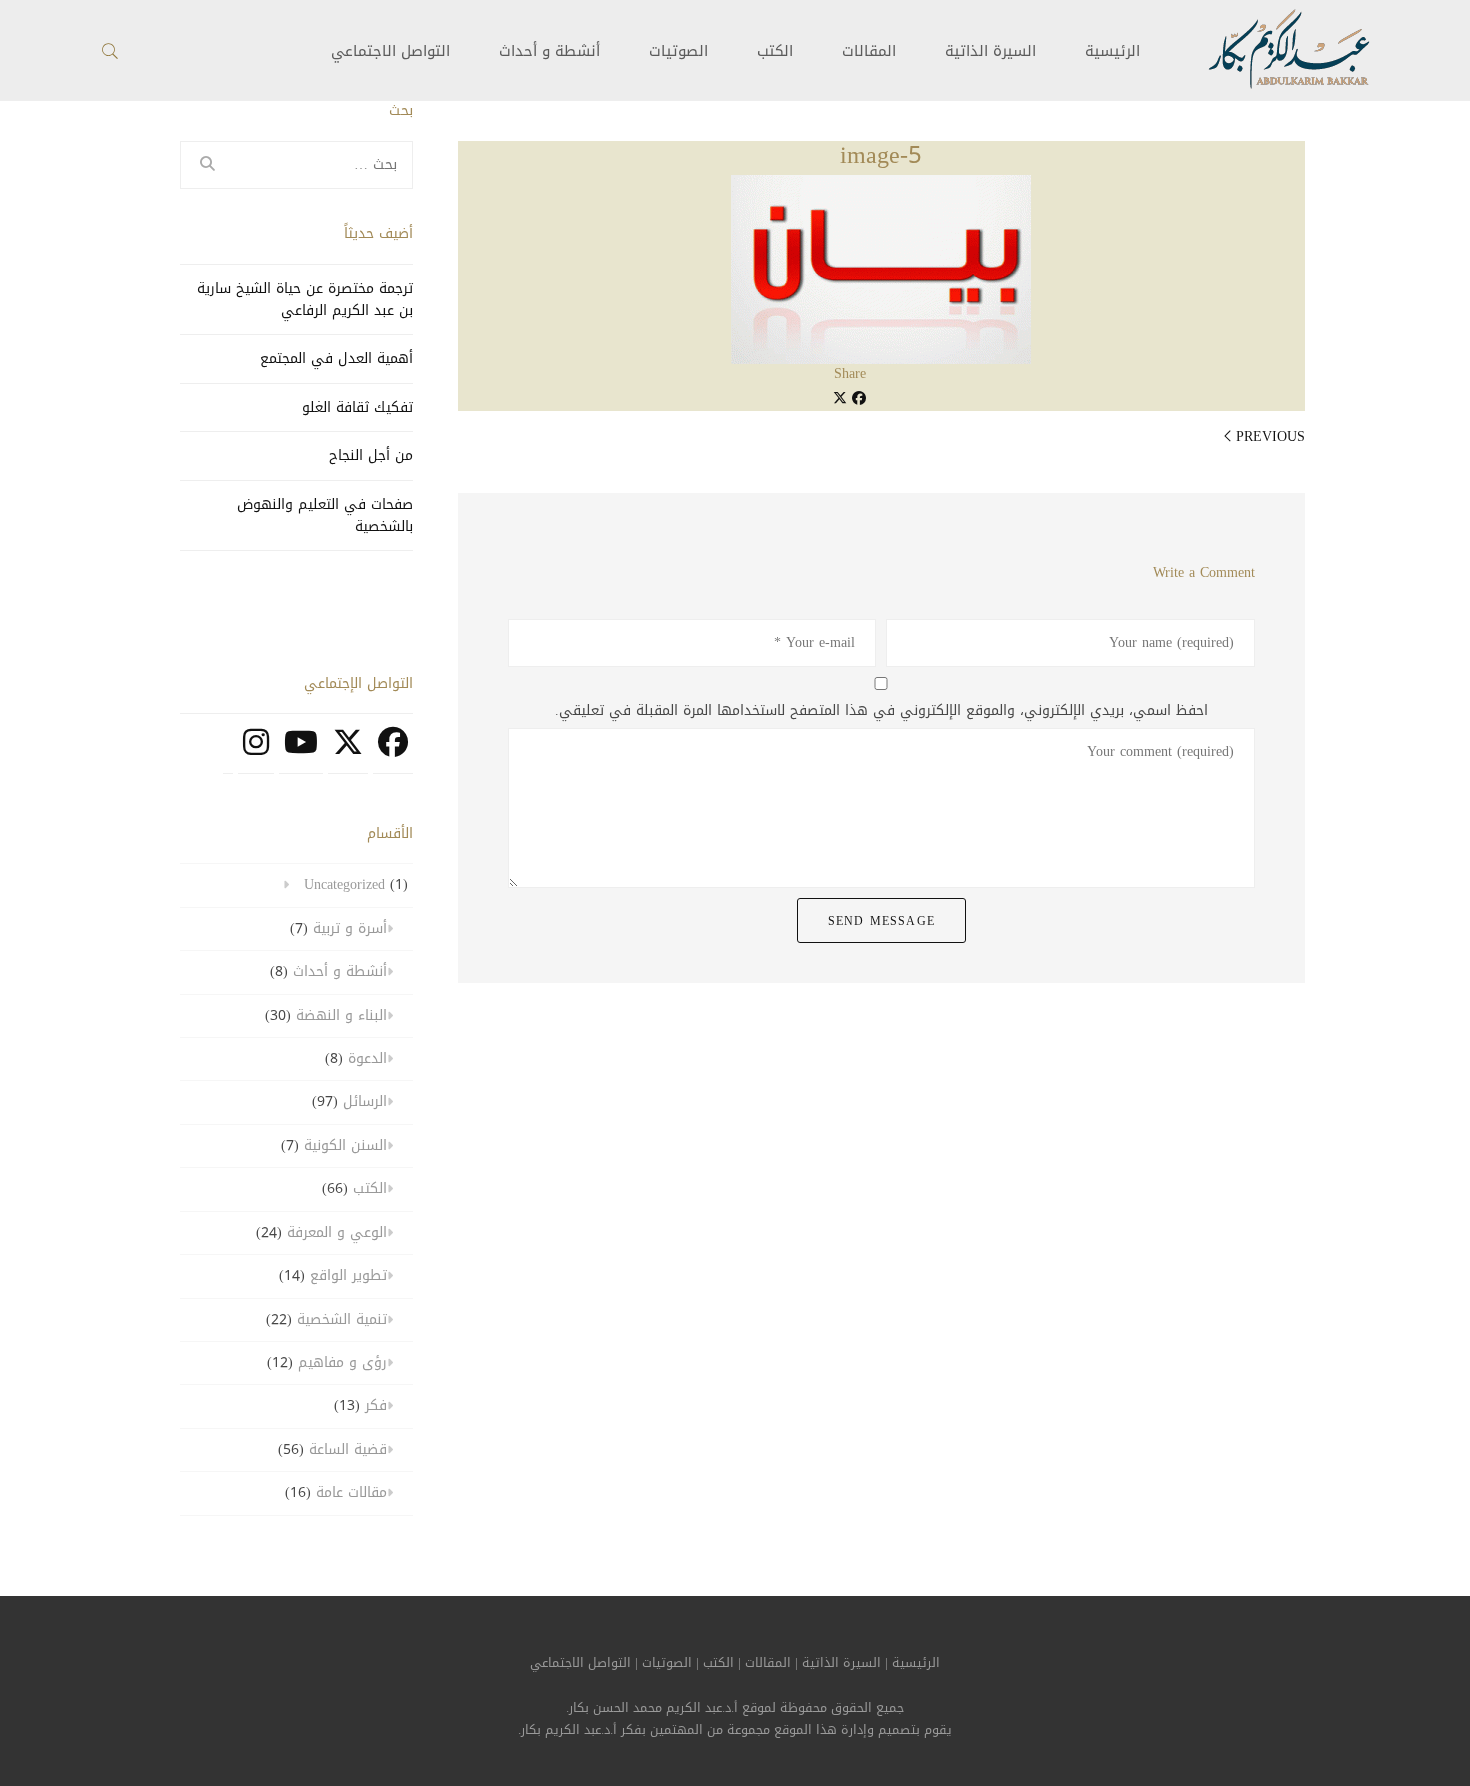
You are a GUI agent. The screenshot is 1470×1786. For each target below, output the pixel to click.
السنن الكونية (345, 1145)
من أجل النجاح (371, 455)
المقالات (869, 51)
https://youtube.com (301, 753)
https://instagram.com (256, 753)
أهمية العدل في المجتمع (336, 358)
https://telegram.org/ (228, 753)
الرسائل (365, 1101)
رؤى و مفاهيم (342, 1362)
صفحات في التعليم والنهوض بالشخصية (325, 515)
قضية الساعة (348, 1449)
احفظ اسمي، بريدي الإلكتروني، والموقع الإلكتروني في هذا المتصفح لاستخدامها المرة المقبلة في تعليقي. (881, 711)
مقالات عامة (351, 1492)
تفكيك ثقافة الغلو (357, 407)
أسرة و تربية (350, 928)
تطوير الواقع (348, 1275)
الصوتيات (678, 51)
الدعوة (367, 1058)
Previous (1270, 436)
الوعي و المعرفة (337, 1232)
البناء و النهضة (341, 1015)
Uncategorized (344, 884)
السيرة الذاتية (990, 51)
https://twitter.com (348, 753)
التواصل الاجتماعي (580, 1663)
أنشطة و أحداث (549, 51)
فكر (376, 1405)
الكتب (775, 51)
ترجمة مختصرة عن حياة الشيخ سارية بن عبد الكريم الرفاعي (305, 299)
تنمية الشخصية (342, 1319)
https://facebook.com (393, 753)
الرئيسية (1112, 51)
